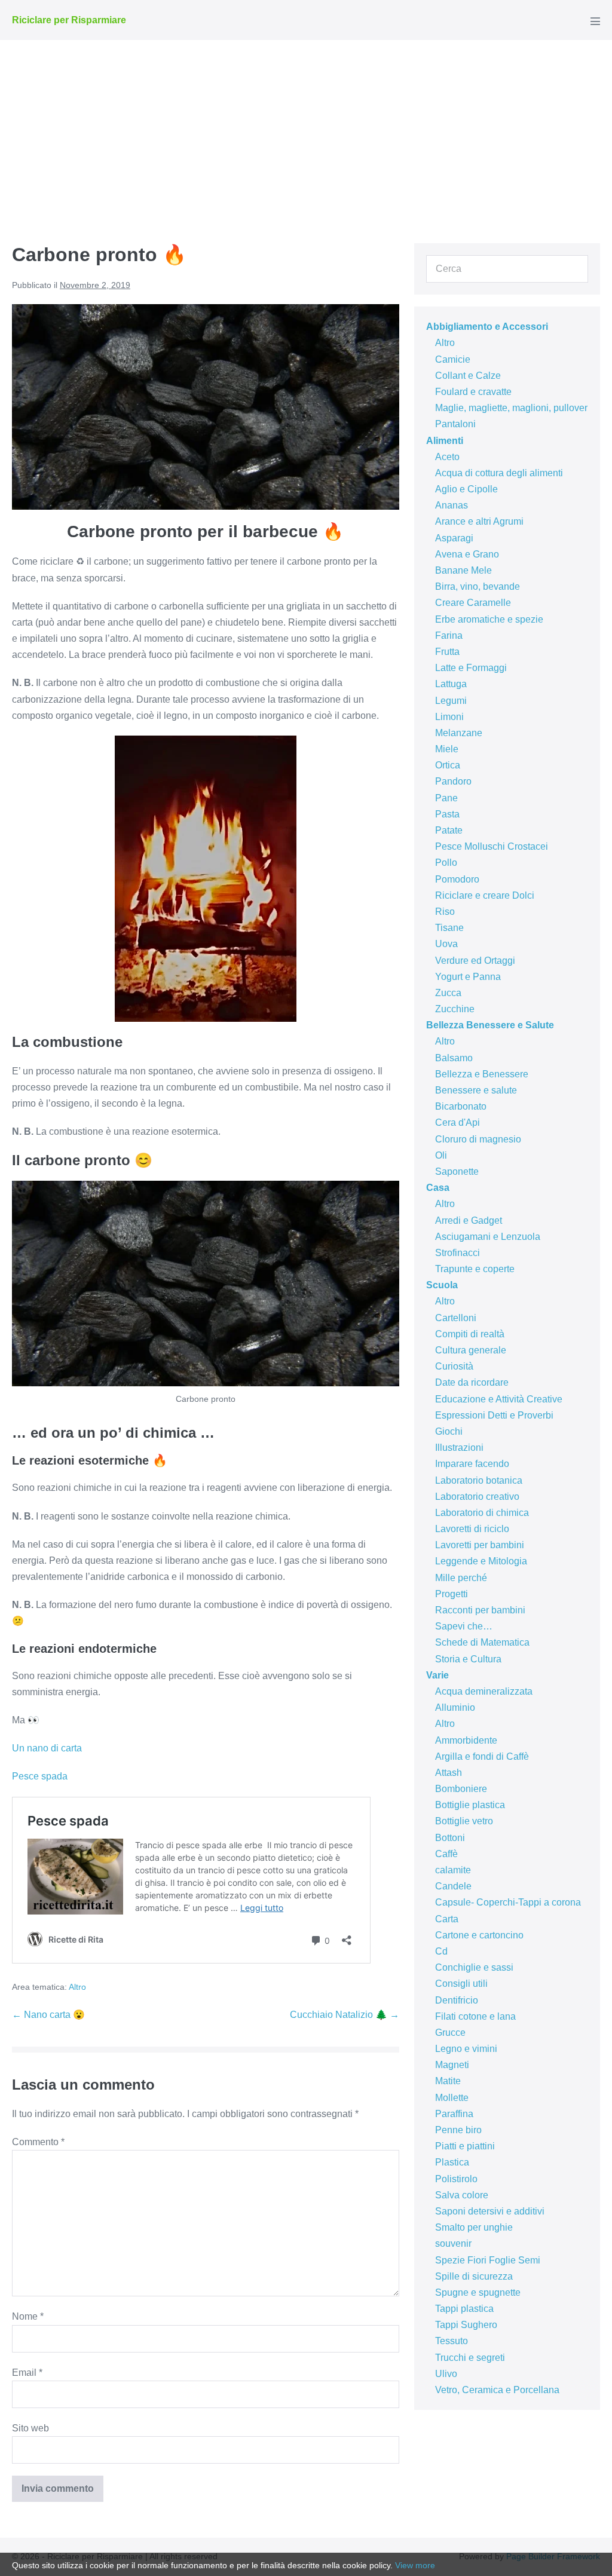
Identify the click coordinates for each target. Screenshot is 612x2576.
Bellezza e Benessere (482, 1074)
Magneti (452, 2065)
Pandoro (453, 781)
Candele (453, 1886)
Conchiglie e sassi (474, 1967)
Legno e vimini (466, 2049)
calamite (453, 1870)
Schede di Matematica (482, 1642)
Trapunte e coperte (475, 1269)
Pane (446, 798)
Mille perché (461, 1578)
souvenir (453, 2243)
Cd (441, 1951)
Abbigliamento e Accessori (487, 327)
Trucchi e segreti (470, 2358)
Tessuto (452, 2341)
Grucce (450, 2033)
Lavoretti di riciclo (472, 1529)
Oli (441, 1155)
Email (27, 2373)
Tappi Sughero (466, 2325)
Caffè (446, 1854)
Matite (448, 2081)
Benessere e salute (476, 1090)
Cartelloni (456, 1318)
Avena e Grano (467, 554)
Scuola (442, 1285)
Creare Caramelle (473, 603)
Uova (446, 944)
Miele (447, 749)
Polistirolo (456, 2179)
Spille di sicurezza (474, 2276)
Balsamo (454, 1058)
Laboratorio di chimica (482, 1513)
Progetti (452, 1594)
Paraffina (454, 2114)
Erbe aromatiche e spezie (489, 619)
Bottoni (450, 1838)
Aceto (447, 457)
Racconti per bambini (480, 1610)
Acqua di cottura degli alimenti (499, 473)
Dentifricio (457, 2000)
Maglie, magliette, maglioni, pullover (511, 408)
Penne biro (458, 2130)
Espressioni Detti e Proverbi (494, 1415)
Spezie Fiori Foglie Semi (488, 2260)
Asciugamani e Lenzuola (488, 1237)
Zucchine (455, 1009)
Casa (438, 1188)
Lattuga (451, 684)
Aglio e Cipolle (466, 489)
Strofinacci (458, 1253)
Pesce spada (40, 1776)
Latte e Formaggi (471, 668)
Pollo (446, 863)
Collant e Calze (468, 376)
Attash (449, 1773)
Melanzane (459, 733)
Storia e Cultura (468, 1659)
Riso (445, 912)
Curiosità (454, 1366)
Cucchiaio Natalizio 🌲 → (345, 2015)
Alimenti (445, 441)
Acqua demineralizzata (484, 1691)
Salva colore (462, 2195)
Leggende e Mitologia (481, 1561)
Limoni (449, 717)
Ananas (452, 505)
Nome (28, 2316)
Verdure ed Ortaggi (475, 961)
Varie (437, 1675)
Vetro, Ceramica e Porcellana (497, 2390)
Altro (77, 1987)
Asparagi (454, 538)
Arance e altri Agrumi (479, 521)
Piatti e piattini (465, 2146)
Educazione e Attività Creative (499, 1399)
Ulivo (446, 2374)
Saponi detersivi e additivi (490, 2211)
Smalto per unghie (474, 2227)
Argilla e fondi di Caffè (482, 1756)
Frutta (447, 652)
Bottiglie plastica (470, 1805)
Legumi (451, 701)
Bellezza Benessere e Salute (490, 1025)
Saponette (457, 1171)
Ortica (448, 765)
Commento (38, 2142)
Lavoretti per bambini (480, 1545)
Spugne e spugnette (478, 2292)
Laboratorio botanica (479, 1480)
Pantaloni (455, 424)
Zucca (448, 993)
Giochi (449, 1431)
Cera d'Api (458, 1122)
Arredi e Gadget (469, 1220)
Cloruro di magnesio (478, 1139)
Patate (449, 830)
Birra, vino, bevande (478, 586)
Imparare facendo (472, 1464)
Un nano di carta (47, 1748)
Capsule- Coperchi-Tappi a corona (508, 1902)
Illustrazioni (459, 1448)
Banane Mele (463, 570)
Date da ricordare (472, 1382)
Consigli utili (461, 1984)
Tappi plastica (464, 2309)
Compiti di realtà (470, 1334)
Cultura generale (471, 1350)
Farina (449, 635)
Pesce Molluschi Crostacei (492, 846)
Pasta (447, 814)
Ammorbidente (466, 1740)
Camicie (453, 359)
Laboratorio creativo (477, 1497)
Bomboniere (461, 1789)
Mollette (452, 2098)
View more (415, 2565)
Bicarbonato (461, 1106)
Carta (447, 1919)
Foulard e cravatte (473, 392)
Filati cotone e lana (475, 2016)
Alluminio (455, 1707)
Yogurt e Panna (468, 977)
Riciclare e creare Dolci (485, 895)
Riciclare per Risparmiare (69, 20)
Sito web (30, 2428)
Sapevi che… (464, 1626)
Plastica (452, 2162)
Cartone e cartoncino (479, 1935)
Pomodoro (457, 879)
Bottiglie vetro (464, 1821)
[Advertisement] (306, 130)
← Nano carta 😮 (48, 2015)
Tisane (449, 928)
